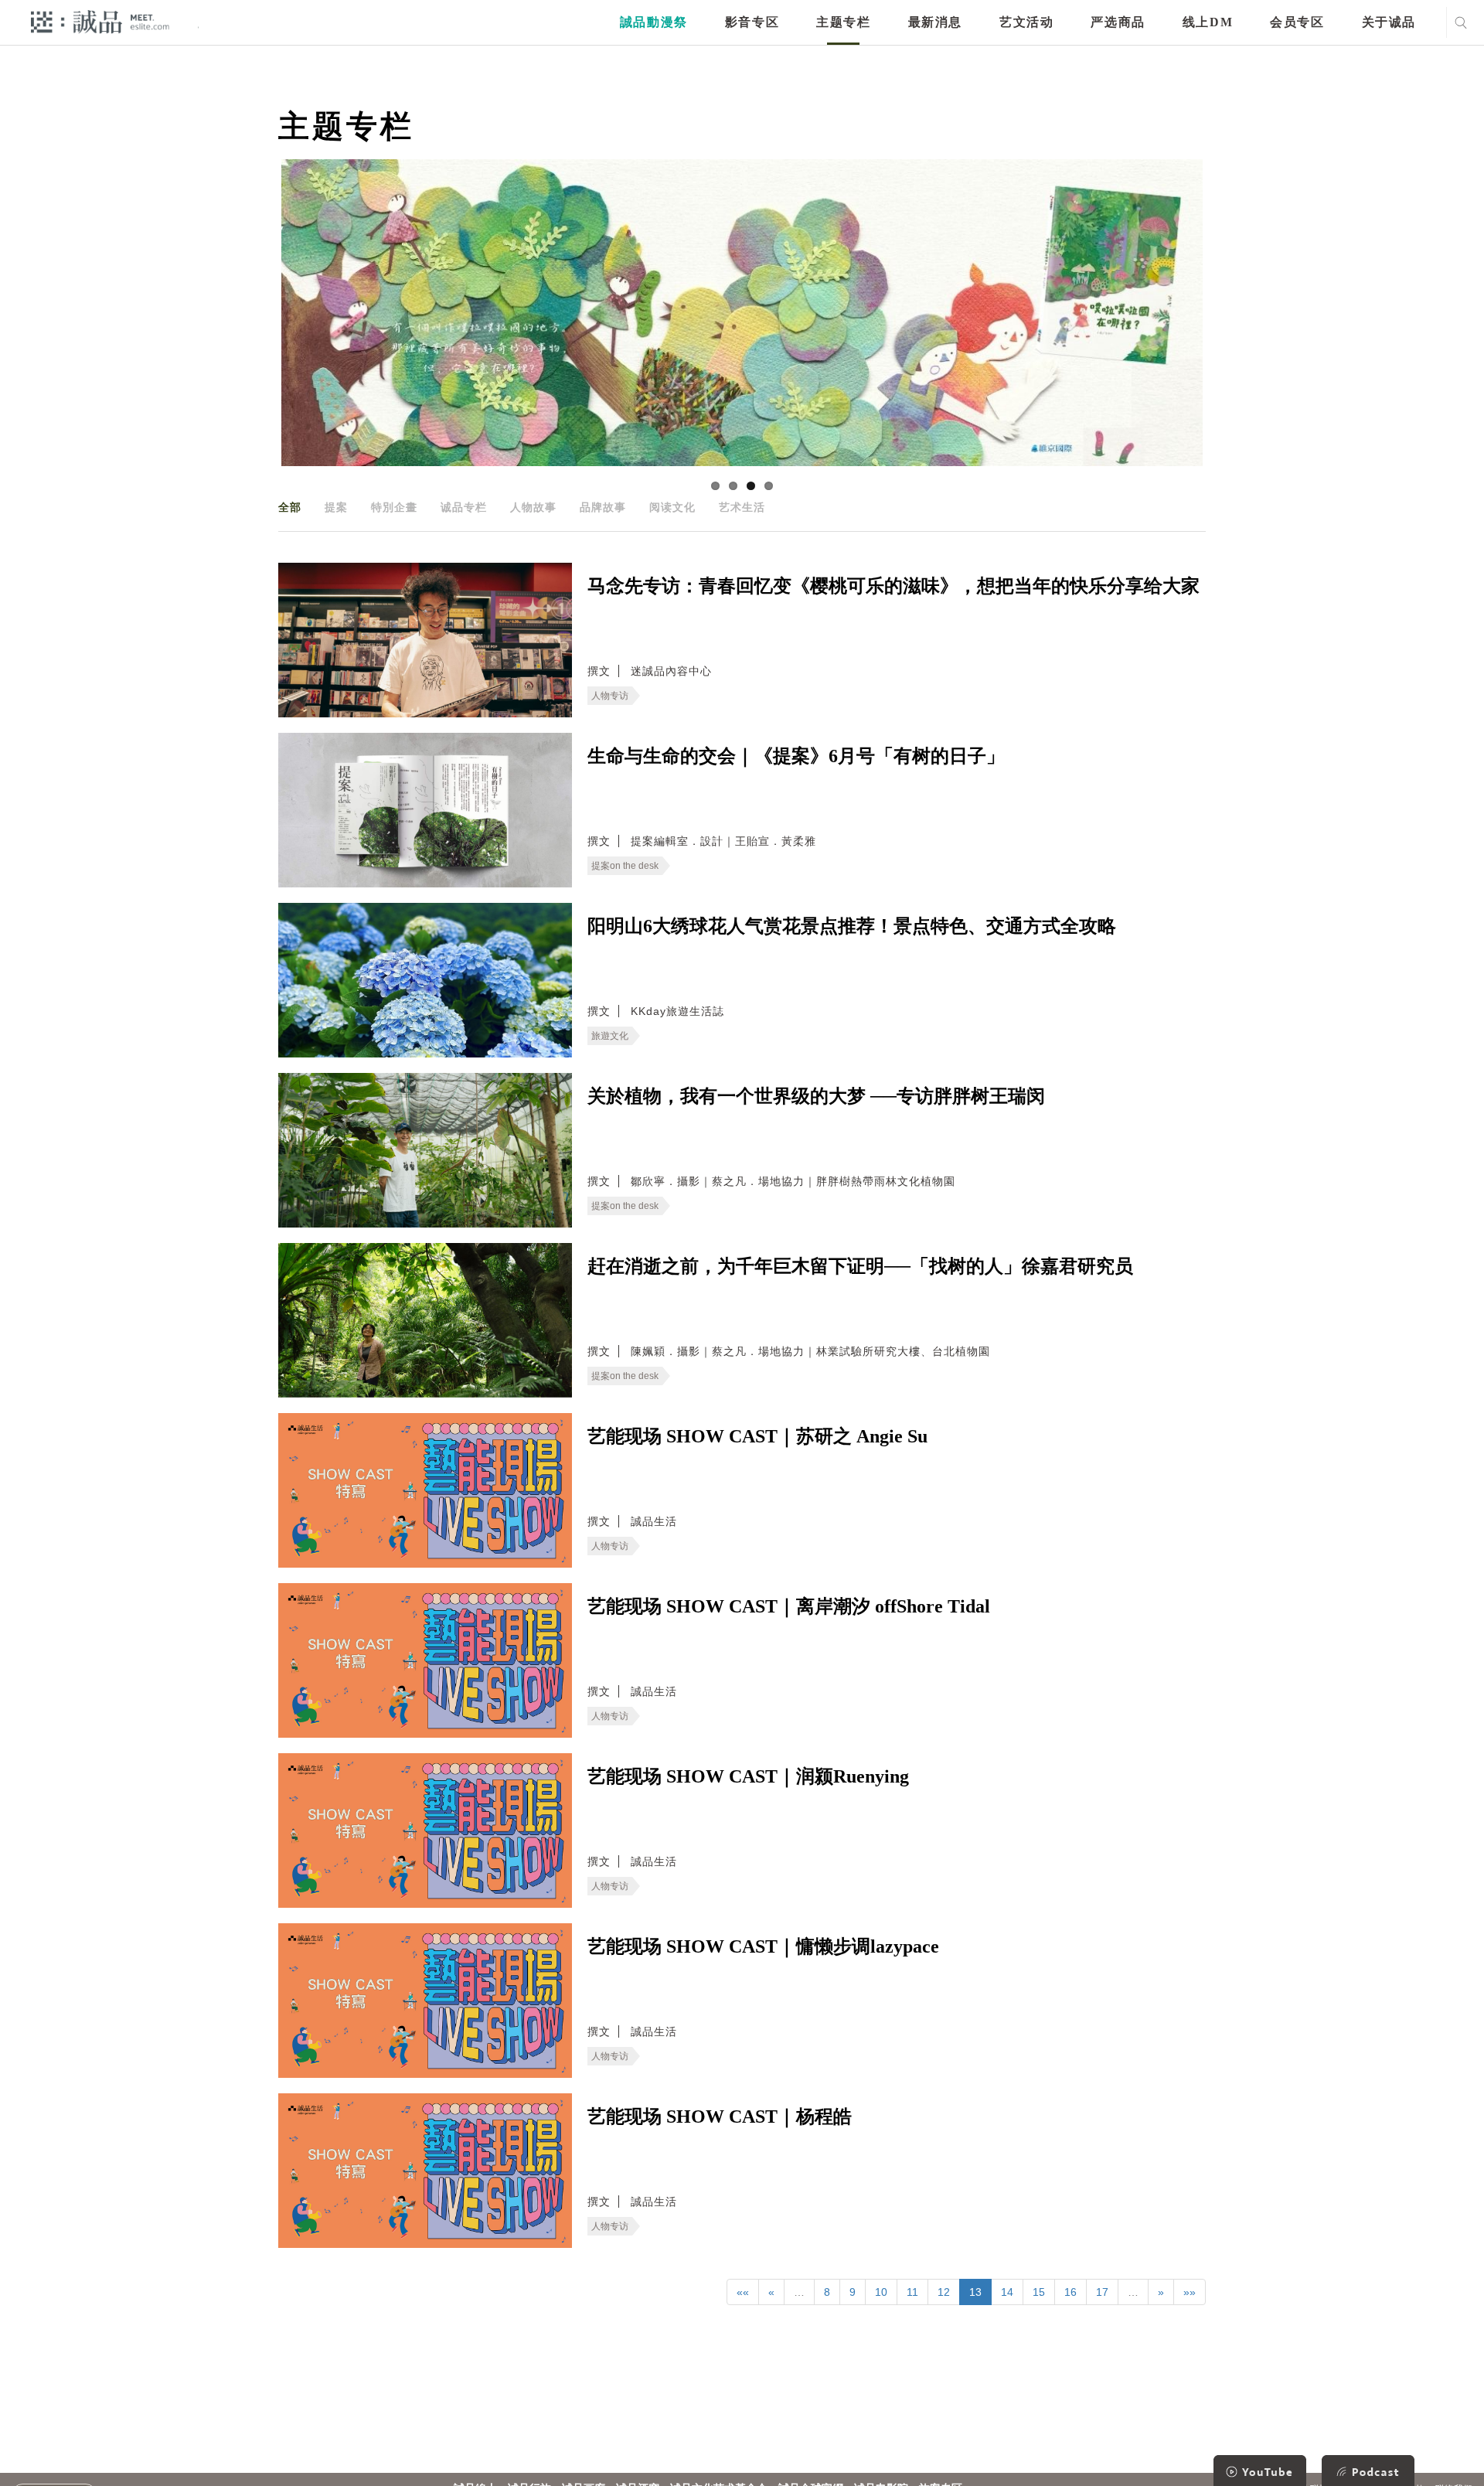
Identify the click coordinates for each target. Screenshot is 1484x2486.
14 (1007, 2292)
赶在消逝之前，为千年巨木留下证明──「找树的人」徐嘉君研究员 (860, 1266)
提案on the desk (625, 866)
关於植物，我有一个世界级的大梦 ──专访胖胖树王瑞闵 (816, 1096)
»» (1190, 2292)
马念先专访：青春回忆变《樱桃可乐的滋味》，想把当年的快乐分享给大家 (893, 586)
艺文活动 (1026, 22)
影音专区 (752, 22)
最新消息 (935, 22)
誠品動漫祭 (654, 22)
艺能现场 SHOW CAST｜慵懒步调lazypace (763, 1946)
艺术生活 (742, 507)
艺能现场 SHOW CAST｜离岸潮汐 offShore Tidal (789, 1606)
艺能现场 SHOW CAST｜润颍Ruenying (748, 1776)
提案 (336, 507)
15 (1039, 2292)
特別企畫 (394, 507)
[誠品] (100, 21)
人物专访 (610, 696)
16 (1070, 2292)
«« (743, 2292)
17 (1102, 2292)
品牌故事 (603, 507)
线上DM (1208, 22)
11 (912, 2292)
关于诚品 (1389, 22)
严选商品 (1118, 22)
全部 (290, 507)
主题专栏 (843, 22)
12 (944, 2292)
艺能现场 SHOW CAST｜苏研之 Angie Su (757, 1436)
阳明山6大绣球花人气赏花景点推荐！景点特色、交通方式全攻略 (852, 926)
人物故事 (533, 507)
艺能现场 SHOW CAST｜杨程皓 (720, 2117)
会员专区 (1297, 22)
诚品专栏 (464, 507)
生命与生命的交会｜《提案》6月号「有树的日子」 (796, 756)
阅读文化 (672, 507)
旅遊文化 (610, 1036)
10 (881, 2292)
